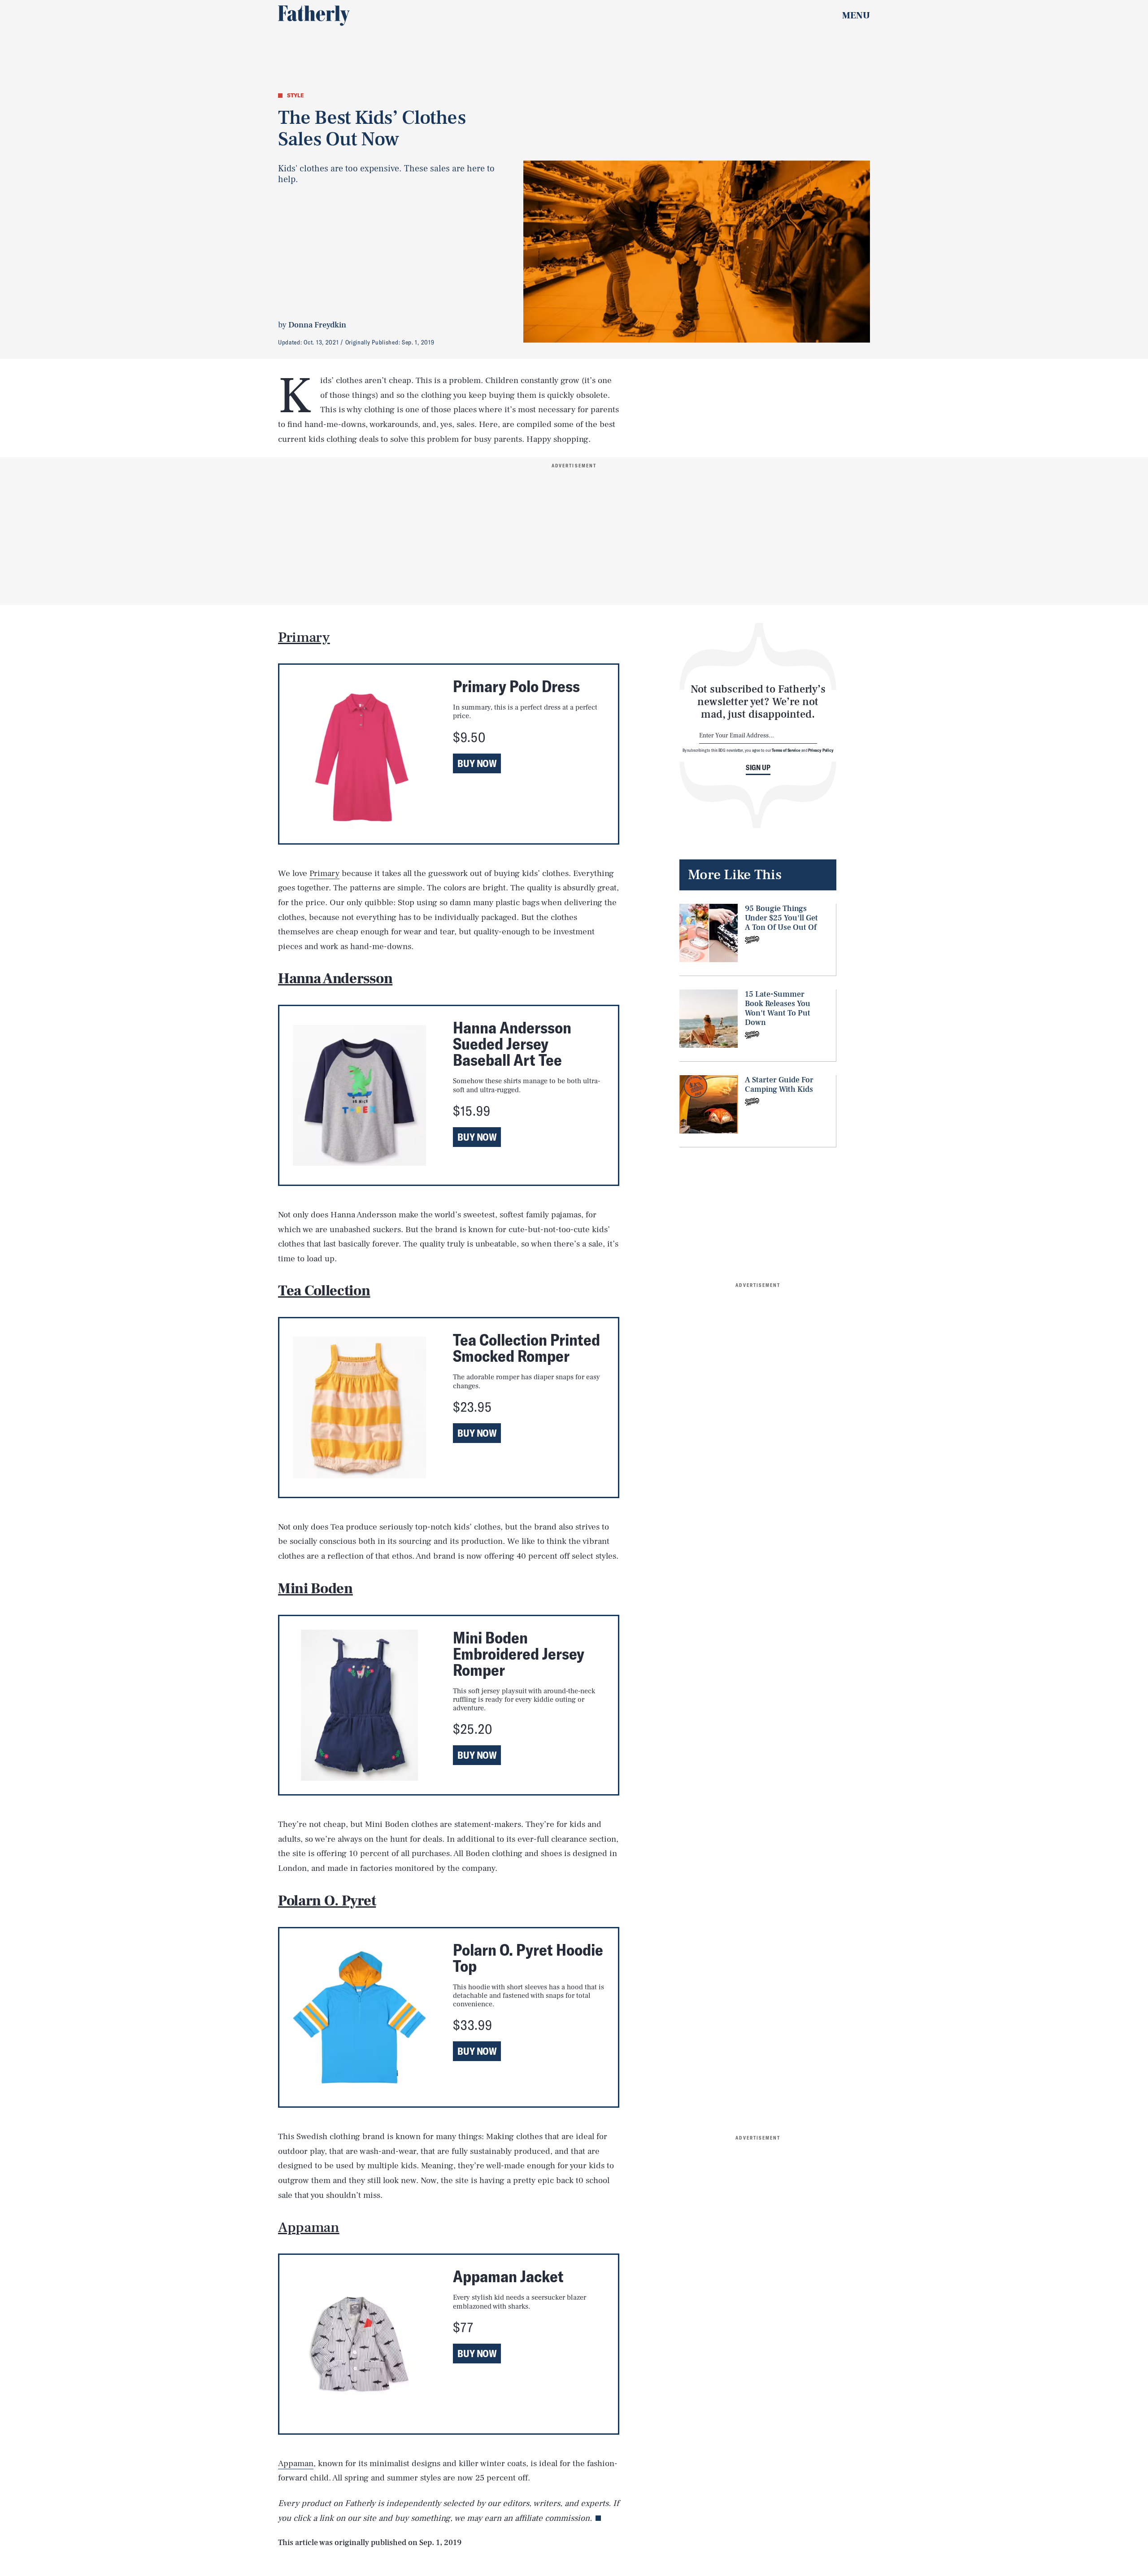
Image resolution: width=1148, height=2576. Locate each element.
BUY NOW (477, 763)
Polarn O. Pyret (327, 1901)
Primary (304, 637)
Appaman (309, 2227)
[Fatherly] (314, 16)
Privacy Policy (821, 750)
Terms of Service (786, 750)
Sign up (758, 767)
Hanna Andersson (335, 979)
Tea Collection (324, 1291)
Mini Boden (315, 1589)
